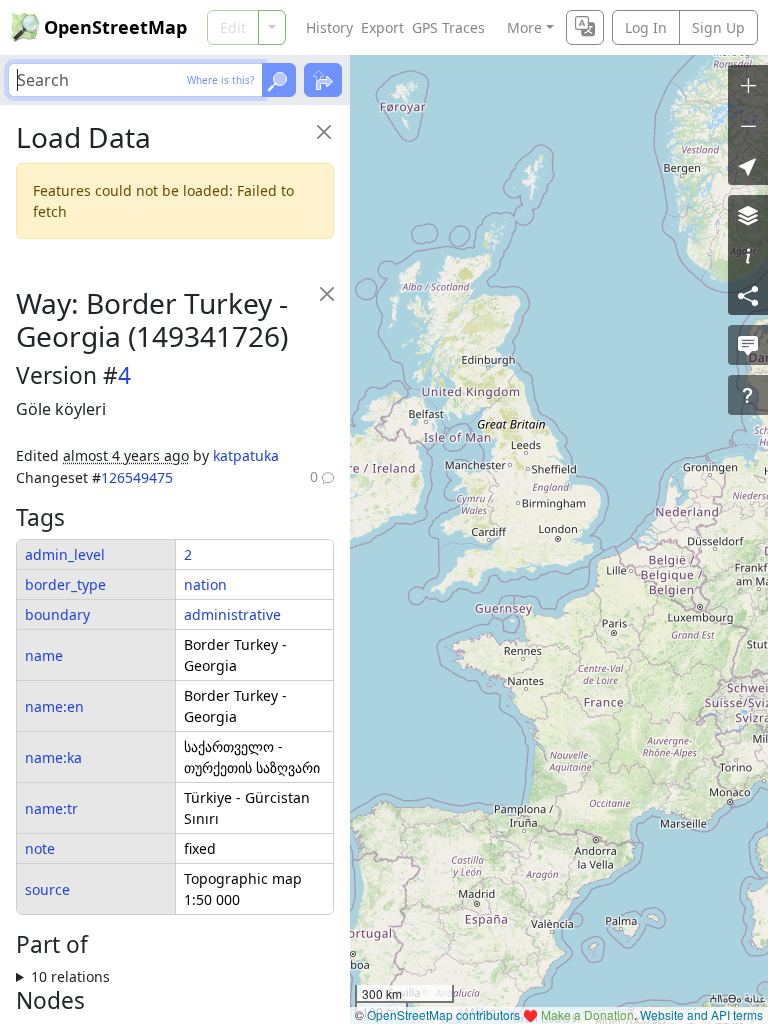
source (47, 889)
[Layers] (748, 215)
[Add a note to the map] (748, 345)
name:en (54, 706)
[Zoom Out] (748, 125)
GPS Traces (448, 27)
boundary (57, 614)
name (44, 655)
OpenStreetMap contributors (443, 1014)
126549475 (137, 477)
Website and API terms (701, 1014)
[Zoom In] (748, 85)
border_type (65, 584)
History (329, 27)
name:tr (51, 808)
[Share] (748, 295)
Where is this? (220, 80)
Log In (646, 27)
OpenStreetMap (115, 27)
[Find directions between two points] (323, 80)
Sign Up (718, 27)
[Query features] (748, 395)
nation (205, 584)
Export (382, 27)
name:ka (53, 757)
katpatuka (246, 455)
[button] (748, 165)
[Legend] (748, 255)
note (40, 848)
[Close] (323, 131)
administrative (232, 614)
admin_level (65, 554)
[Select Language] (585, 27)
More (524, 27)
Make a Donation (587, 1014)
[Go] (279, 80)
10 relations (70, 976)
